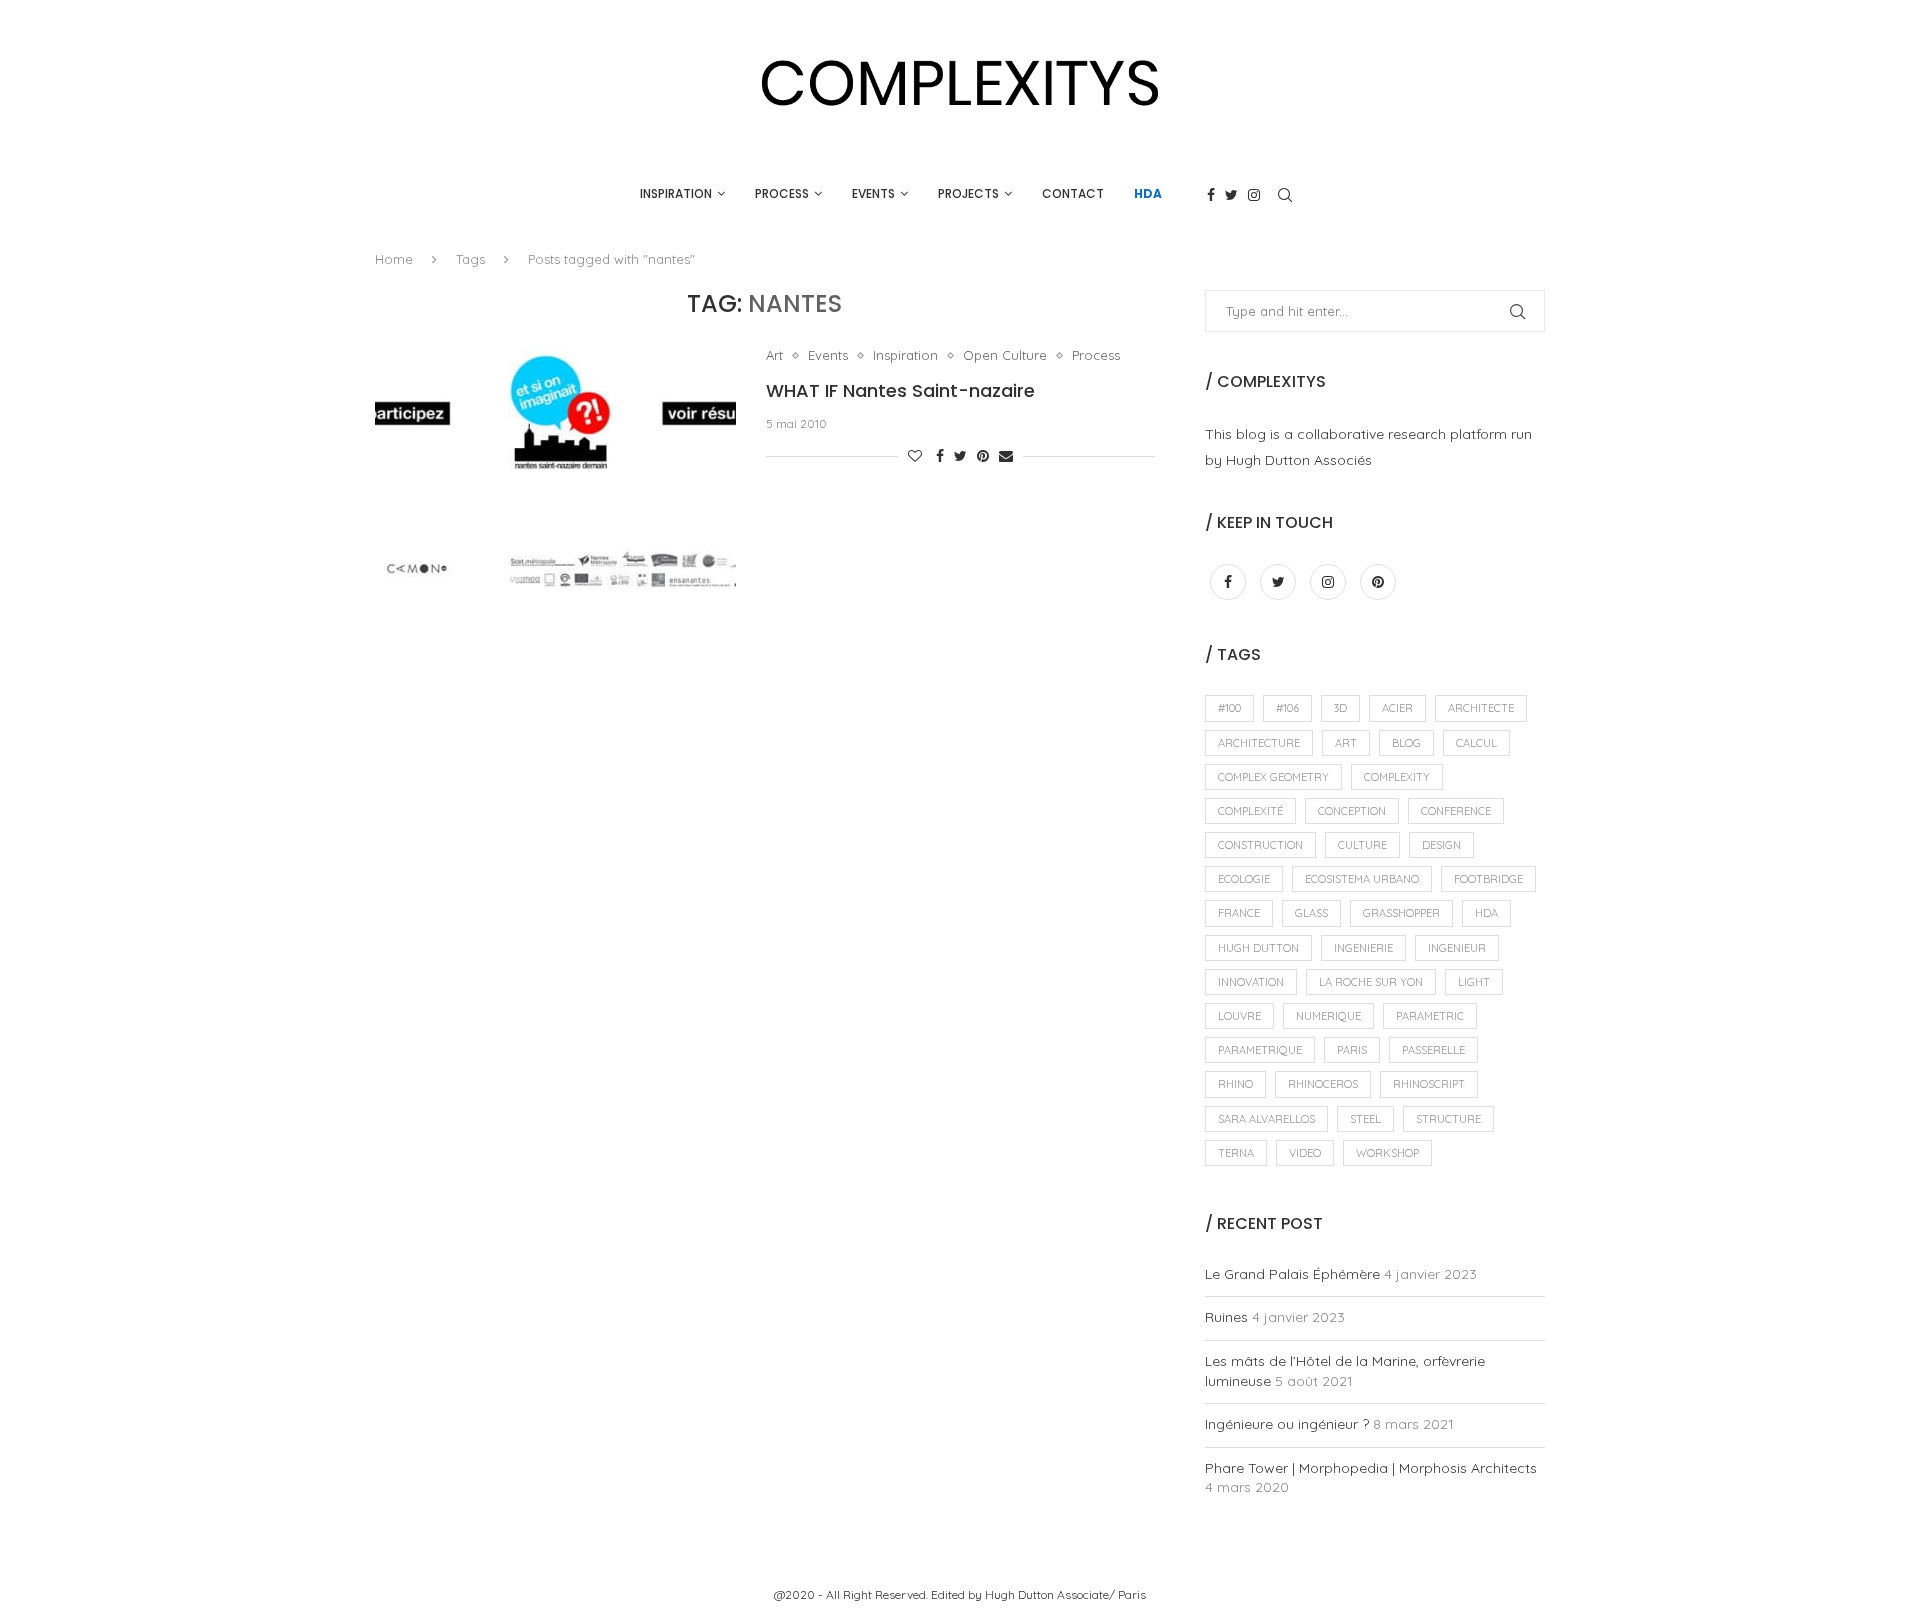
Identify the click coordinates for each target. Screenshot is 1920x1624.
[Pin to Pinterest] (983, 456)
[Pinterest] (1378, 582)
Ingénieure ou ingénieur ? (1287, 1424)
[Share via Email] (1006, 456)
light (1474, 982)
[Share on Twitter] (960, 456)
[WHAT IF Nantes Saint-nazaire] (555, 468)
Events (873, 193)
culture (1362, 845)
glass (1311, 913)
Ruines (1226, 1317)
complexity (1397, 777)
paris (1352, 1050)
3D (1340, 708)
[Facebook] (1211, 195)
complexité (1250, 811)
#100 (1229, 708)
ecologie (1244, 879)
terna (1236, 1153)
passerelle (1433, 1050)
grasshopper (1401, 913)
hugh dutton (1258, 948)
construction (1260, 845)
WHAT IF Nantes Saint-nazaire (900, 390)
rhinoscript (1429, 1084)
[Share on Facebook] (940, 456)
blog (1406, 743)
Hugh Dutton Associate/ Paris (1065, 1594)
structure (1448, 1119)
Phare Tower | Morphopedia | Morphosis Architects (1371, 1468)
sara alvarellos (1266, 1119)
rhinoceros (1323, 1084)
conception (1352, 811)
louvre (1239, 1016)
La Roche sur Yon (1371, 982)
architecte (1481, 708)
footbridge (1488, 879)
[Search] (1285, 195)
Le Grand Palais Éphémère (1292, 1274)
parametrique (1260, 1050)
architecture (1259, 743)
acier (1397, 708)
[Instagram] (1254, 195)
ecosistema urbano (1362, 879)
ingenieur (1457, 948)
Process (782, 193)
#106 (1287, 708)
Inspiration (676, 193)
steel (1365, 1119)
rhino (1235, 1084)
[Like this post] (915, 456)
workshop (1387, 1153)
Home (394, 259)
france (1239, 913)
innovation (1251, 982)
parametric (1430, 1016)
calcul (1476, 743)
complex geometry (1273, 777)
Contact (1073, 193)
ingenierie (1363, 948)
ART (1346, 743)
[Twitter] (1231, 195)
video (1305, 1153)
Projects (968, 193)
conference (1456, 811)
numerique (1328, 1016)
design (1441, 845)
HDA (1148, 193)
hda (1486, 913)
